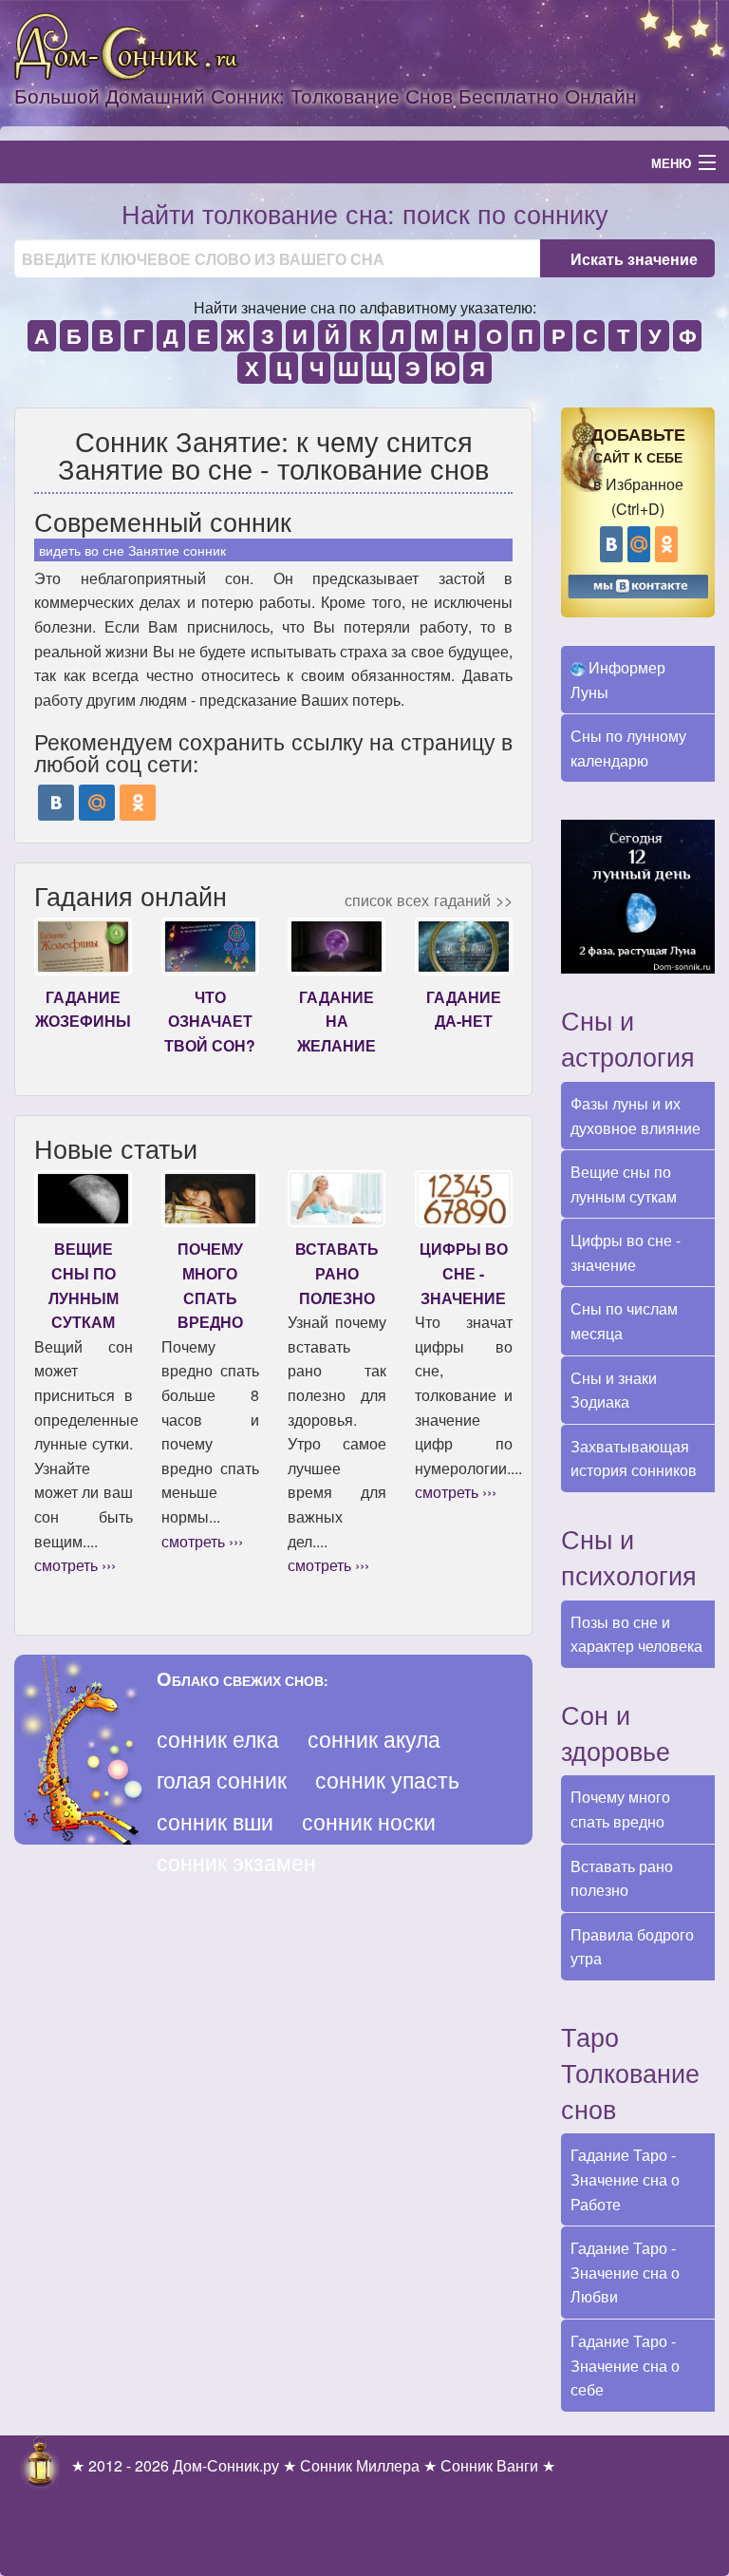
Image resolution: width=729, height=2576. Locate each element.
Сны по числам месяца (624, 1321)
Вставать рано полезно (622, 1878)
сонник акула (374, 1739)
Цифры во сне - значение (626, 1252)
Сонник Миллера (360, 2465)
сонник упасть (387, 1780)
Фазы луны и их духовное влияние (636, 1116)
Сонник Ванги (489, 2465)
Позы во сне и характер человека (636, 1634)
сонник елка (218, 1739)
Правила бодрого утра (632, 1947)
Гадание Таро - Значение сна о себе (625, 2365)
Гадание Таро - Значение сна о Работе (625, 2179)
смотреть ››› (75, 1565)
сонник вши (215, 1821)
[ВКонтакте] (56, 803)
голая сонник (222, 1780)
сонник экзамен (236, 1862)
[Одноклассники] (138, 803)
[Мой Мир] (97, 803)
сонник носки (369, 1821)
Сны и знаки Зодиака (614, 1390)
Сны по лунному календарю (628, 748)
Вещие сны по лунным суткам (624, 1184)
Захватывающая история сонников (634, 1458)
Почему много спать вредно (620, 1809)
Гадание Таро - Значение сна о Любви (625, 2272)
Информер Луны (618, 680)
